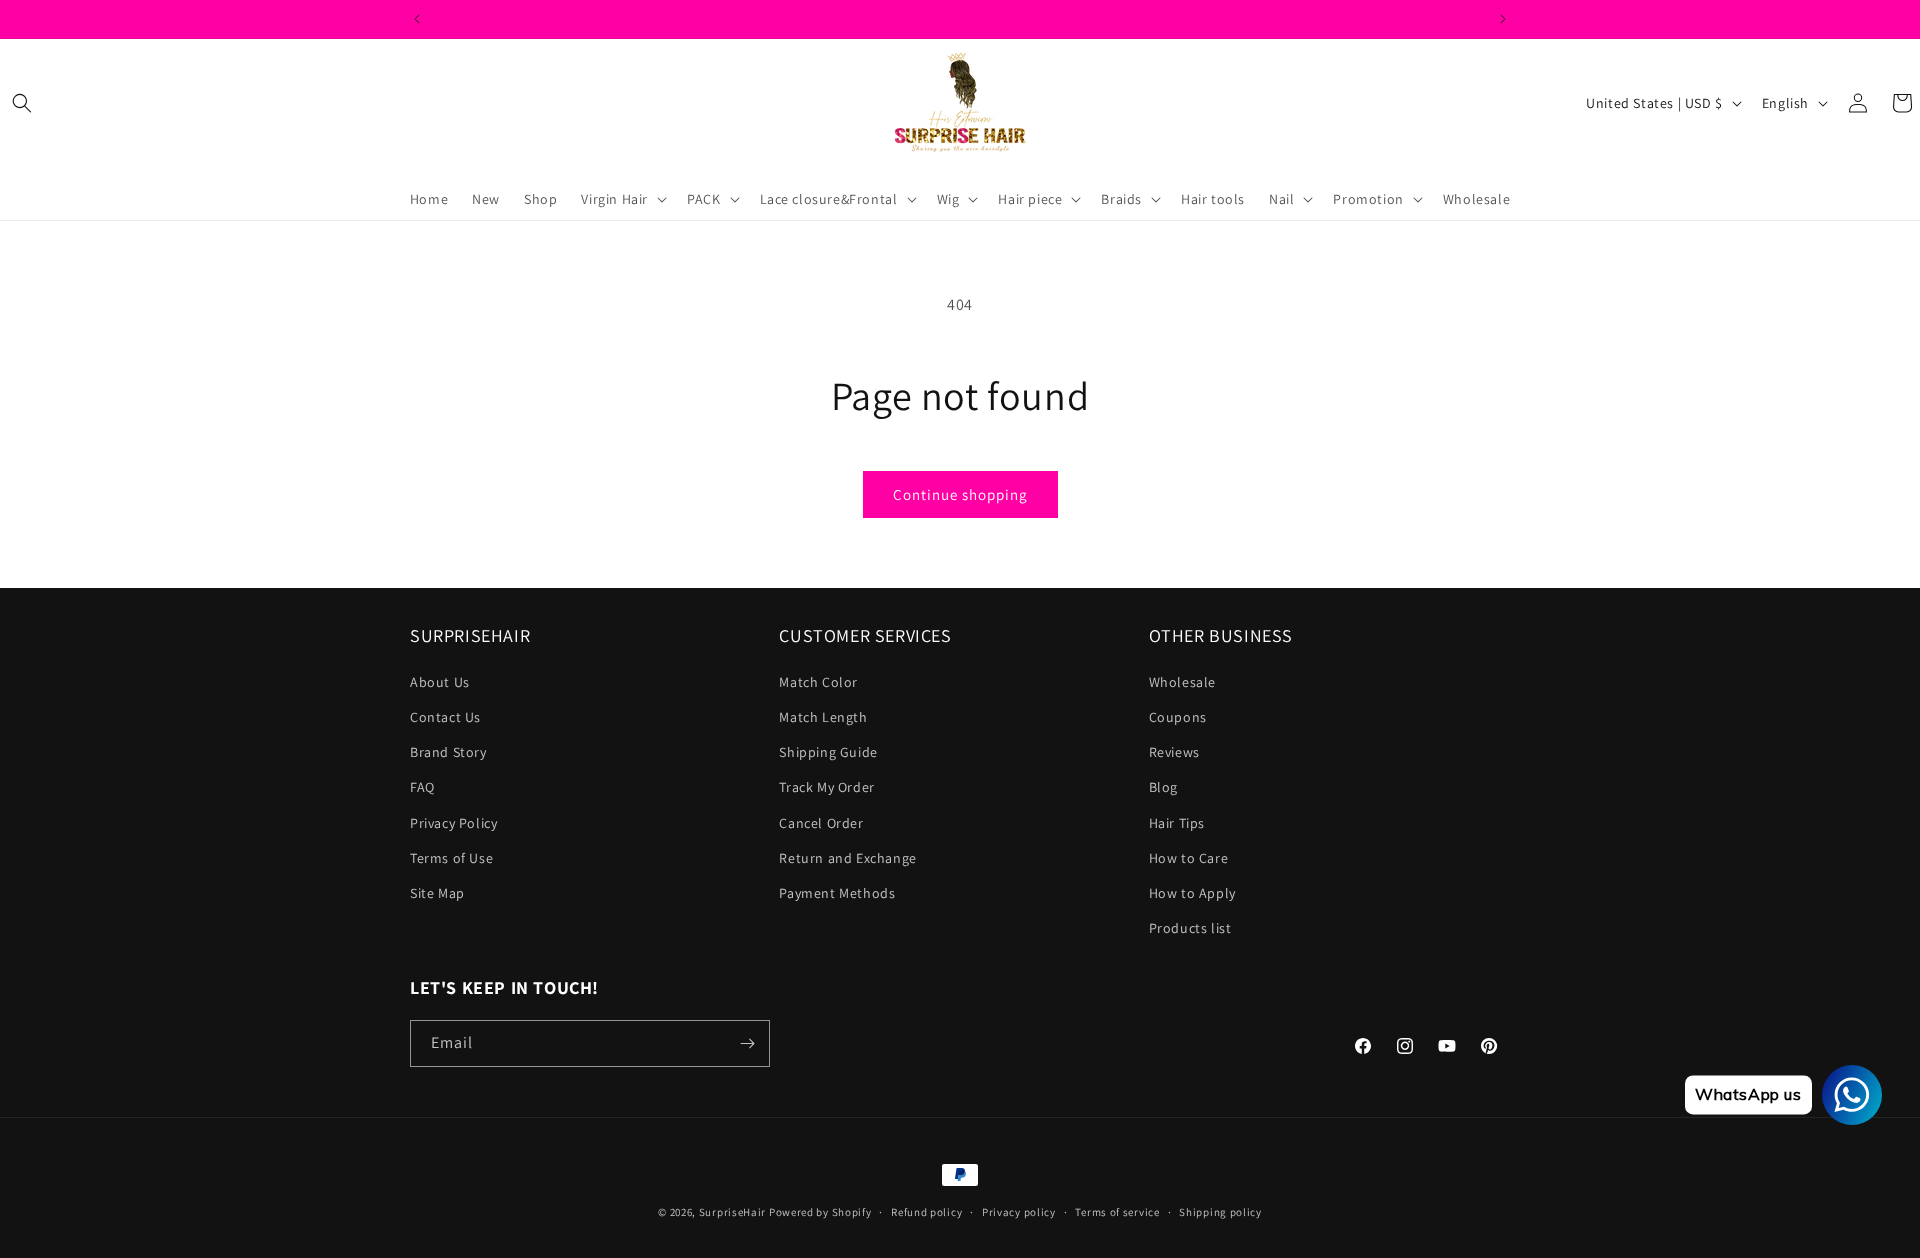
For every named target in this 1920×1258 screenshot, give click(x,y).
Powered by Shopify (820, 1212)
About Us (440, 682)
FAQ (422, 787)
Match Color (818, 682)
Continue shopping (960, 494)
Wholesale (1182, 682)
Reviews (1174, 752)
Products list (1190, 928)
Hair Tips (1177, 823)
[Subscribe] (747, 1043)
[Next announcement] (1503, 19)
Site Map (437, 893)
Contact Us (445, 717)
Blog (1163, 787)
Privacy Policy (453, 823)
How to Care (1189, 858)
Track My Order (826, 787)
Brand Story (448, 752)
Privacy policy (1019, 1212)
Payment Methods (837, 893)
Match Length (823, 717)
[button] (22, 103)
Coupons (1178, 717)
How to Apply (1192, 893)
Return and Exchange (847, 858)
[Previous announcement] (417, 19)
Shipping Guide (828, 752)
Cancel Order (821, 823)
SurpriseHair (732, 1212)
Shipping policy (1220, 1212)
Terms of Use (451, 858)
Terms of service (1117, 1212)
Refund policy (926, 1212)
